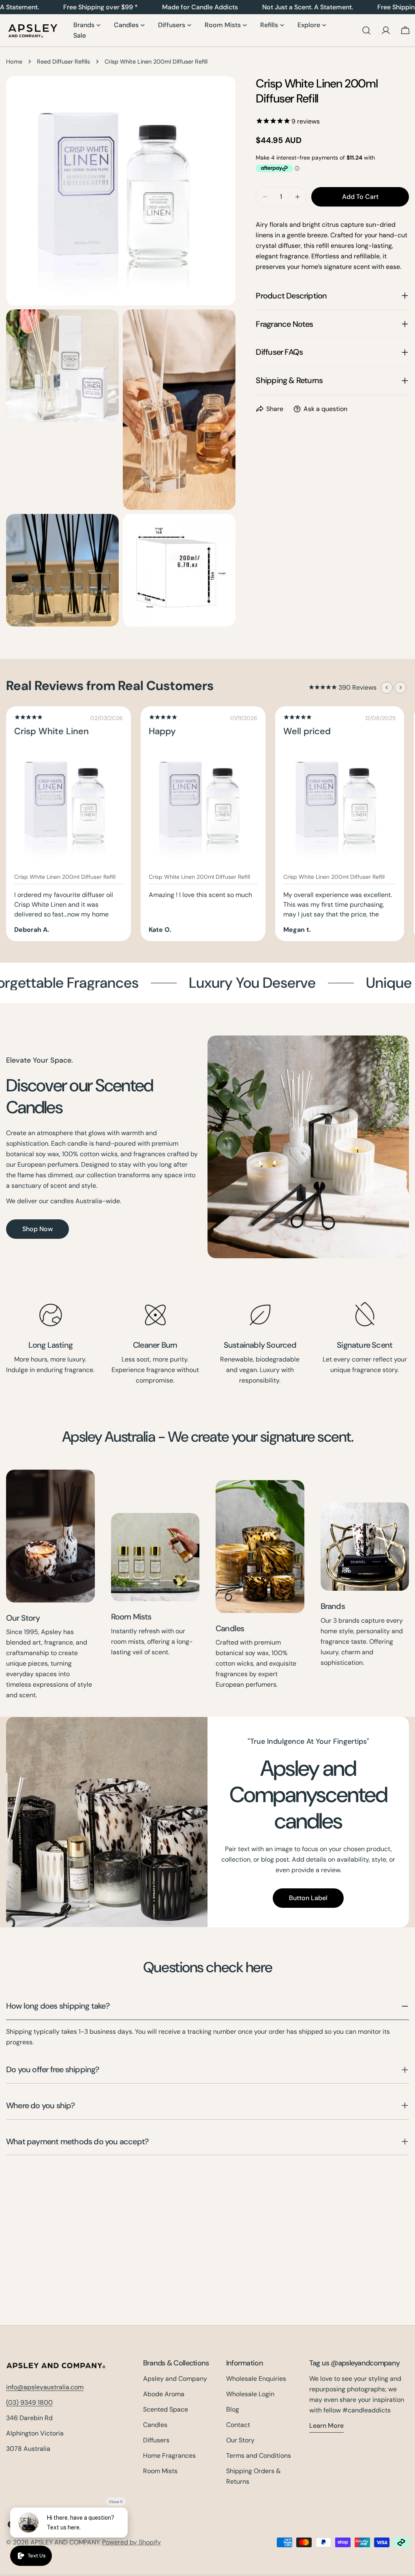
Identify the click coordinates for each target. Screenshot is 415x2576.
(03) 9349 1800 (29, 2402)
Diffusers (156, 2440)
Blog (233, 2409)
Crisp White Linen (51, 731)
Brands (333, 1606)
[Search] (366, 30)
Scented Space (166, 2409)
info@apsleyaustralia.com (45, 2387)
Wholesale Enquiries (256, 2379)
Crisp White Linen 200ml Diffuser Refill (65, 877)
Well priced (307, 731)
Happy (162, 731)
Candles (230, 1628)
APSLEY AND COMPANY (65, 2542)
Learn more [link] (326, 2426)
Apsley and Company (175, 2379)
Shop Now (37, 1229)
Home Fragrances (169, 2456)
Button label (308, 1898)
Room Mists (131, 1617)
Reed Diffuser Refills (63, 62)
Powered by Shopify (132, 2542)
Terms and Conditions (259, 2456)
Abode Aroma (164, 2394)
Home (14, 62)
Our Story (23, 1618)
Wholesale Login (250, 2394)
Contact (238, 2425)
